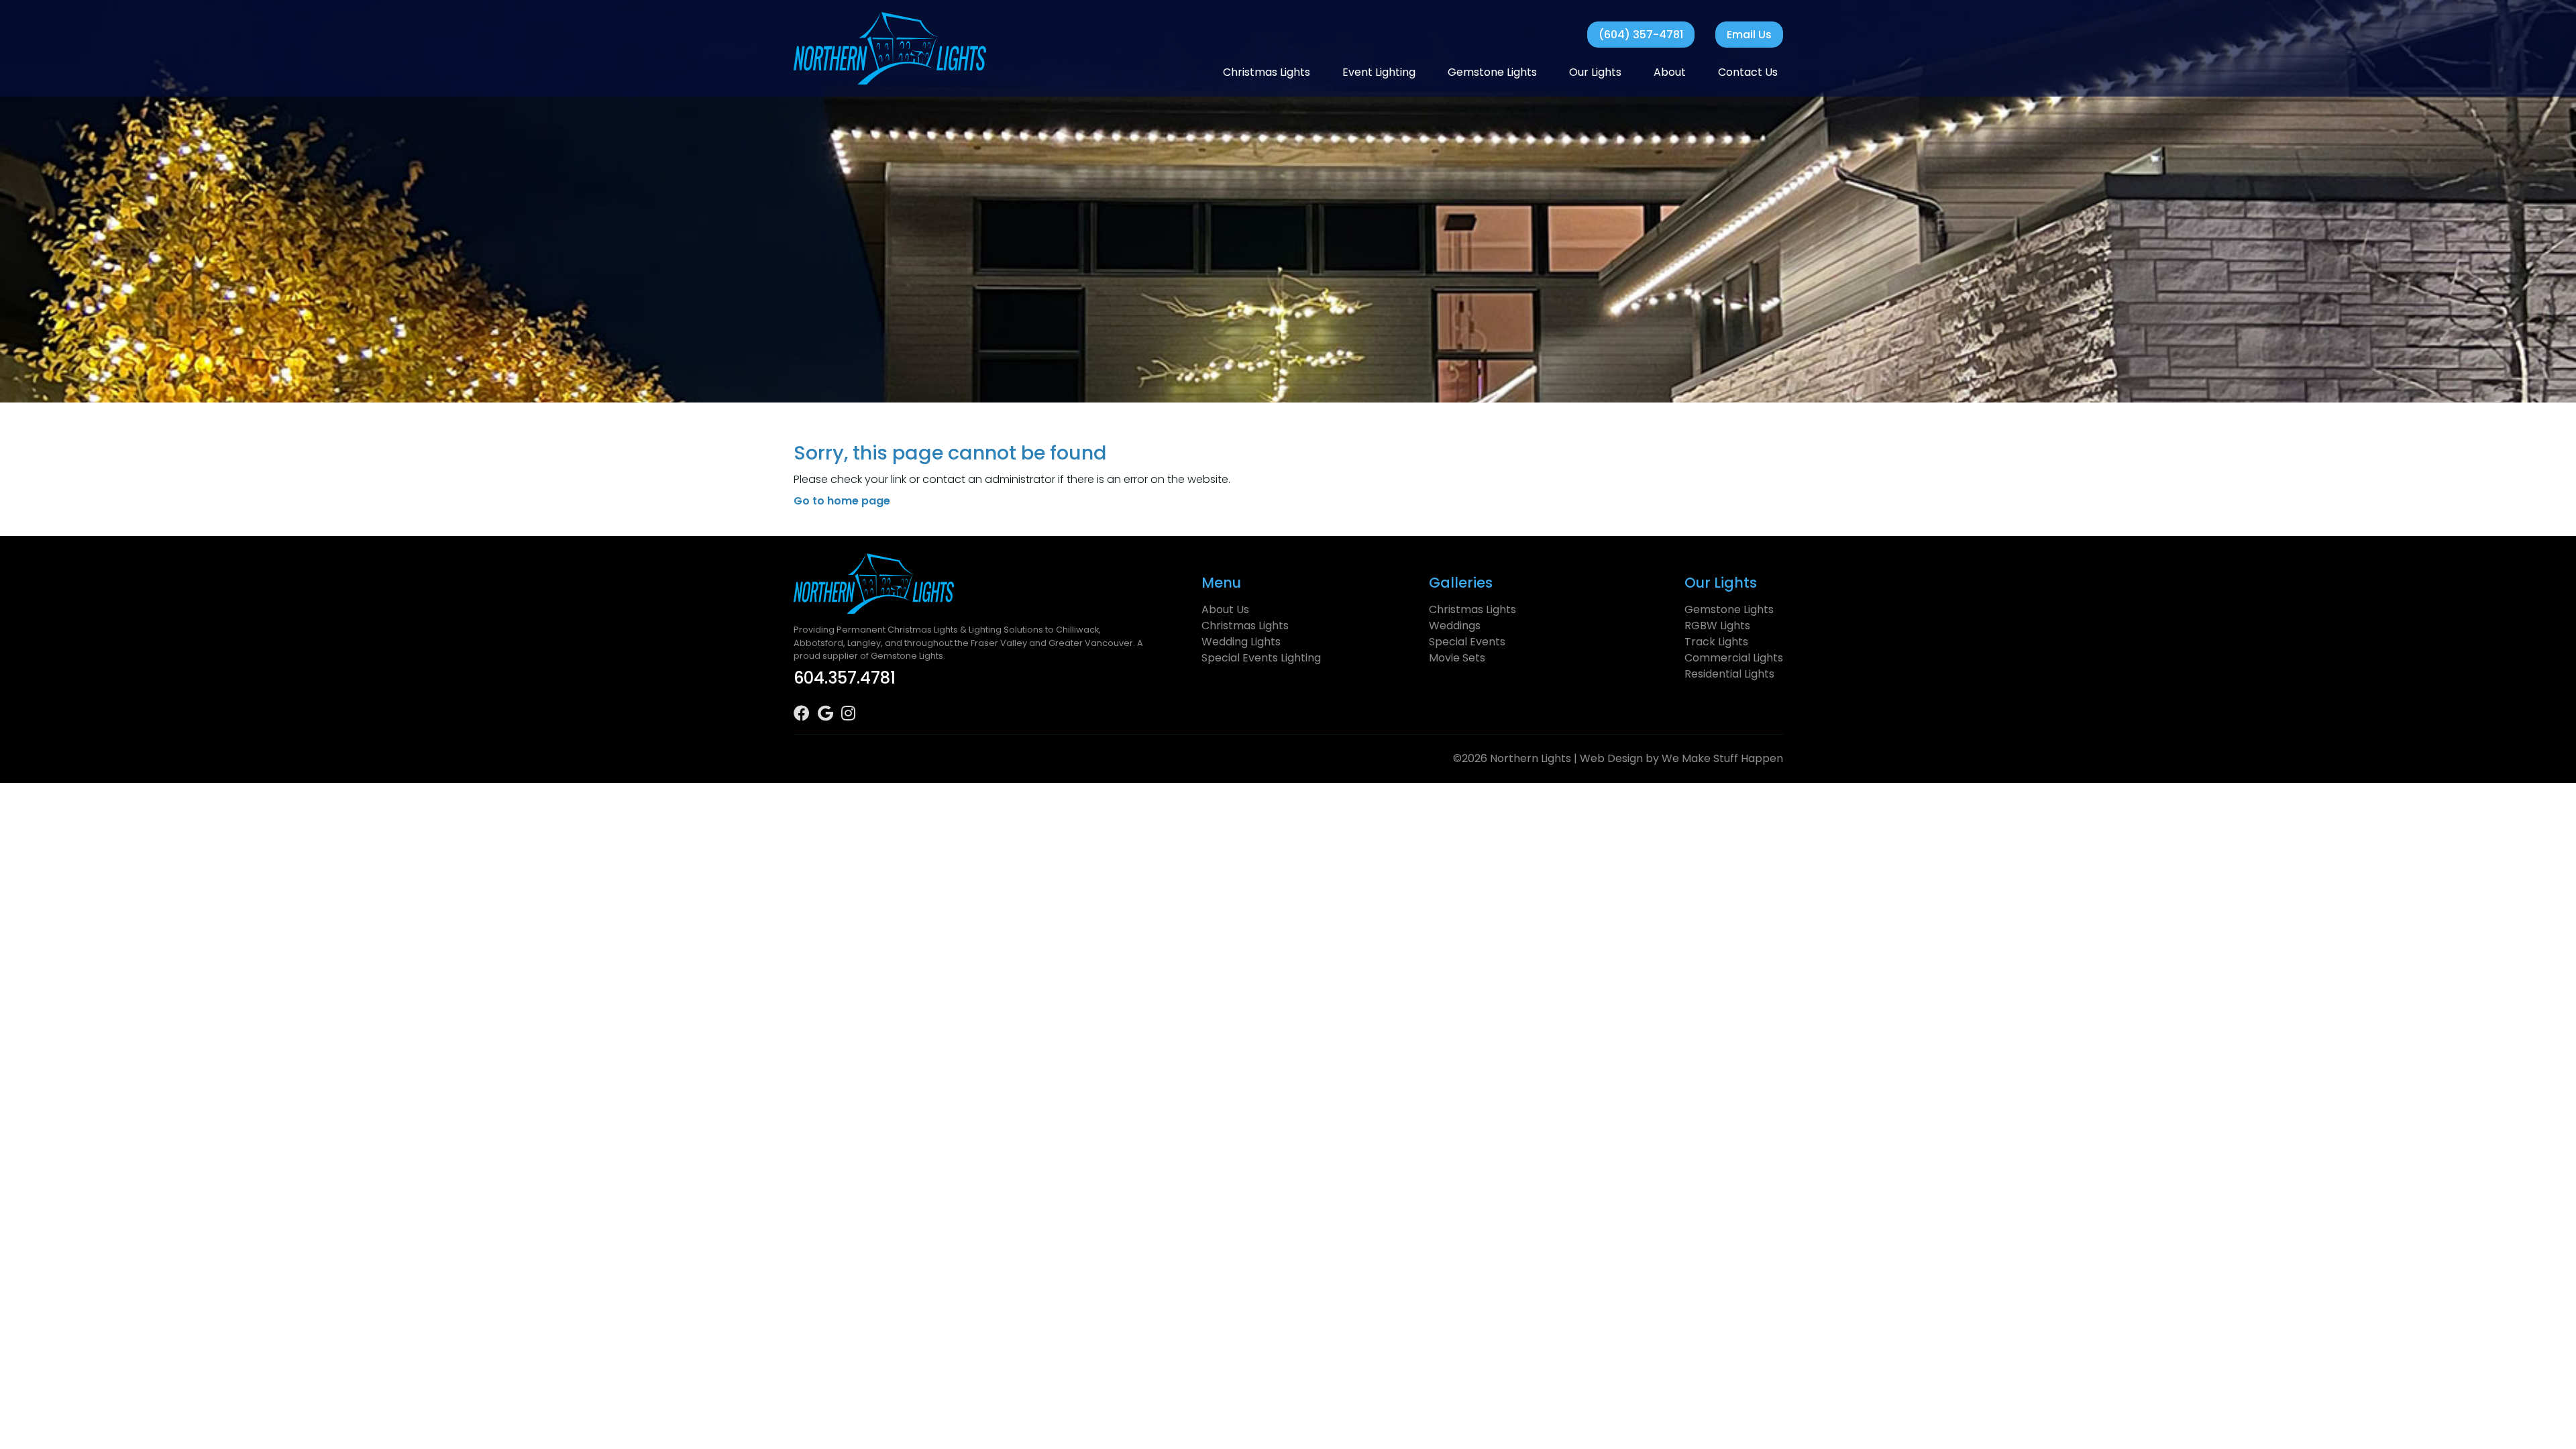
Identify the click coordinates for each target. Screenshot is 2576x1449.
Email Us (1749, 35)
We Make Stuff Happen (1722, 758)
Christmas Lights (1267, 72)
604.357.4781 (845, 678)
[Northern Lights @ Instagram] (852, 715)
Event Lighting (1379, 72)
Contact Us (1748, 72)
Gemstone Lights (1492, 72)
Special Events (1467, 642)
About (1670, 72)
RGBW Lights (1717, 626)
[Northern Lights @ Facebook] (806, 715)
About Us (1225, 609)
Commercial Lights (1734, 658)
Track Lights (1716, 642)
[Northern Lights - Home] (890, 48)
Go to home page (842, 501)
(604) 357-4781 (1641, 35)
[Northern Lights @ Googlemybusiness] (829, 715)
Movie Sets (1457, 658)
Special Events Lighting (1261, 658)
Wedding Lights (1241, 642)
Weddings (1455, 626)
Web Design (1611, 758)
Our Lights (1595, 72)
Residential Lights (1729, 674)
